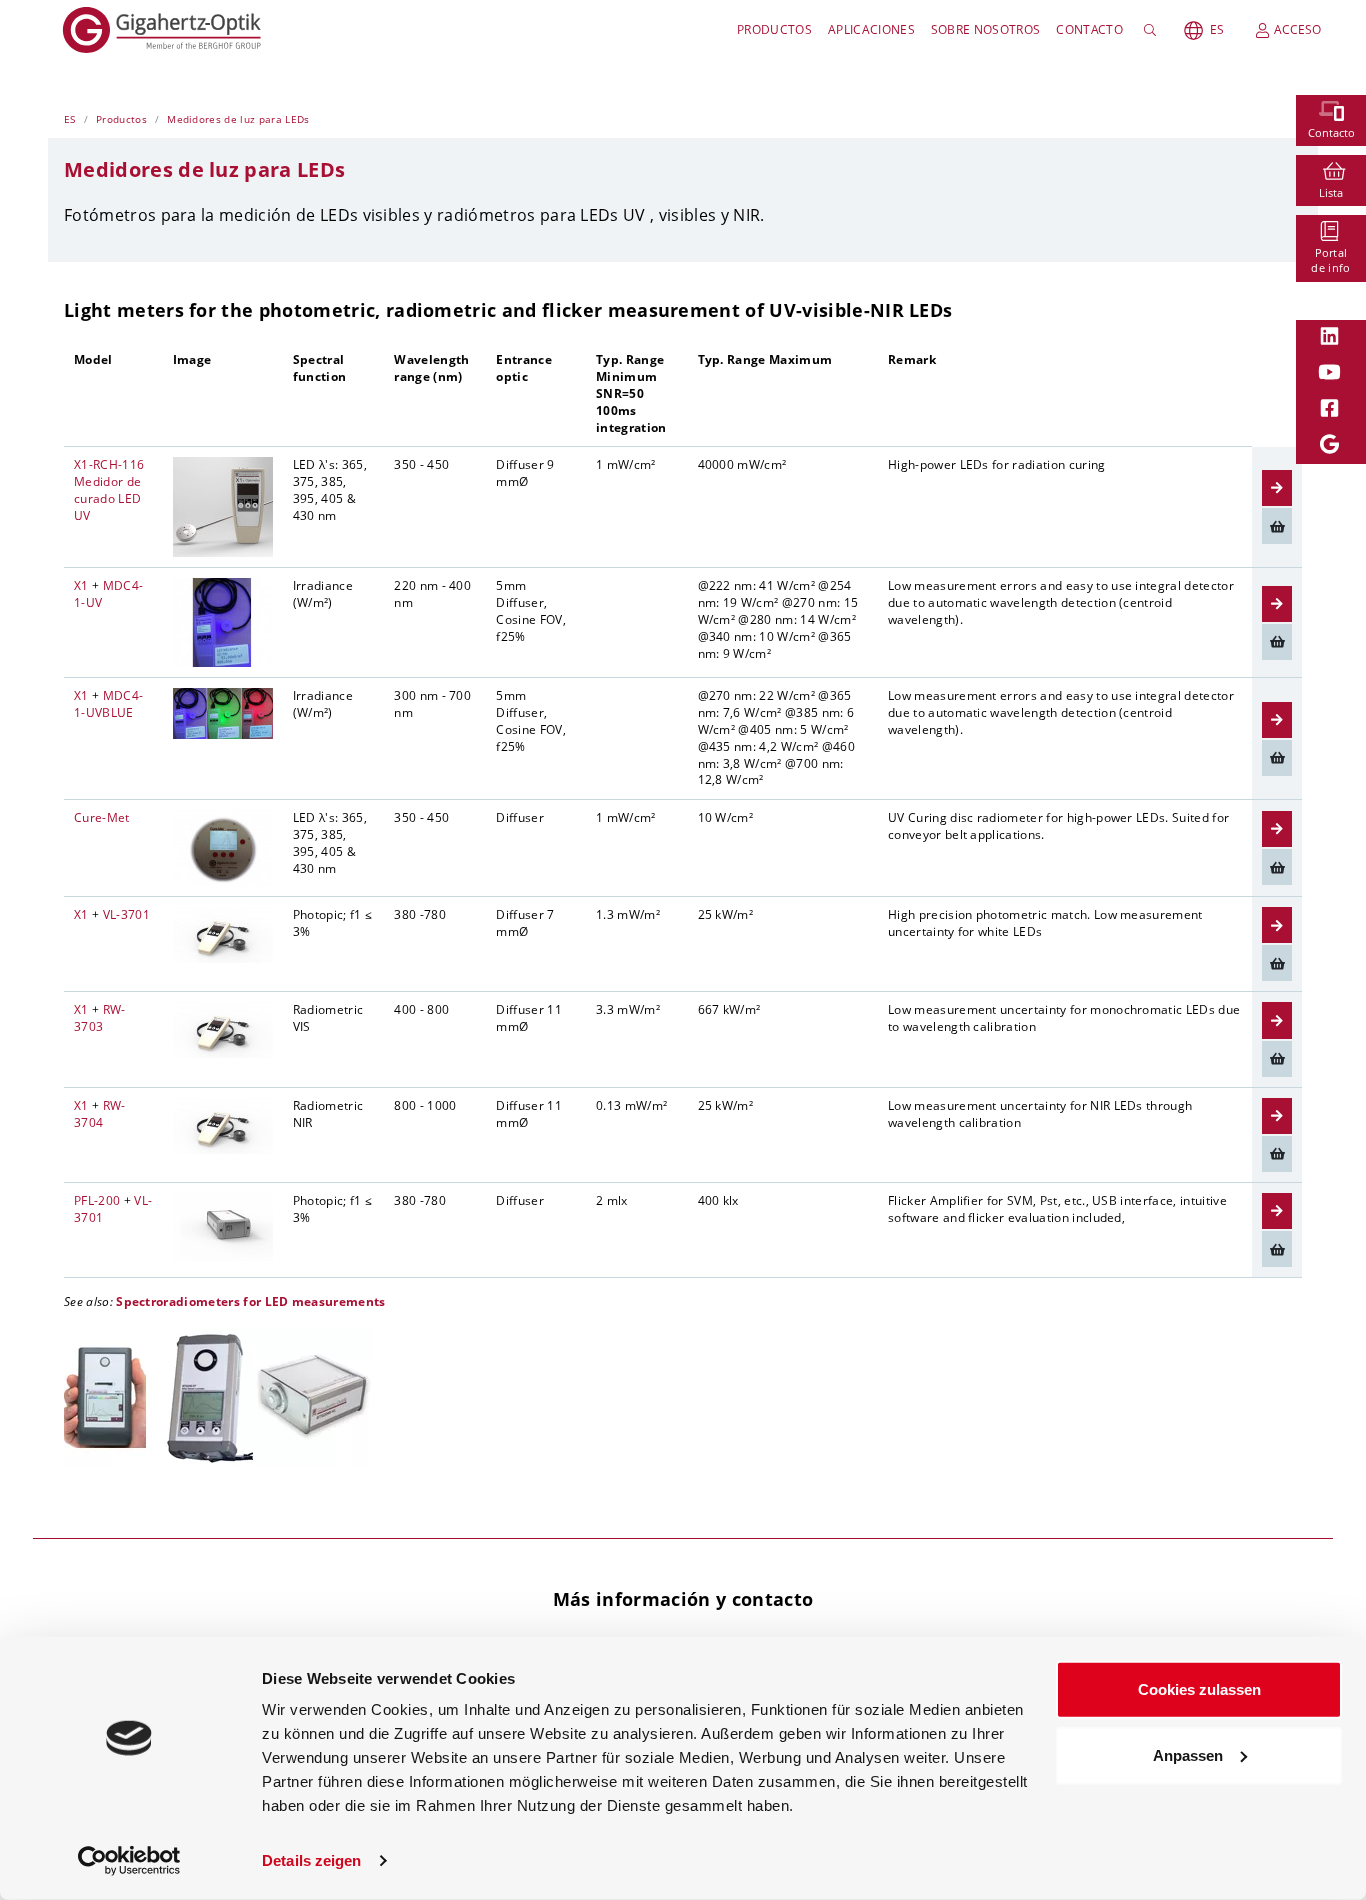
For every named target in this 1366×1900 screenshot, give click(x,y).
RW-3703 (100, 1018)
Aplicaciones (871, 29)
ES (1217, 29)
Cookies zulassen (1199, 1689)
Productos (774, 29)
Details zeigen (311, 1860)
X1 (81, 585)
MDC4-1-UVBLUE (108, 704)
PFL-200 (97, 1200)
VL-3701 (126, 914)
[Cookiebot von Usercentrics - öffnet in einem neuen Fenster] (129, 1861)
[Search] (1153, 30)
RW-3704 (100, 1114)
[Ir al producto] (1277, 488)
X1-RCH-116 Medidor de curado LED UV (109, 489)
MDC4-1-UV (108, 594)
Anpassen (1188, 1754)
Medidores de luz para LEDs (238, 119)
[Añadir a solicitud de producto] (1277, 526)
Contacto (1089, 29)
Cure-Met (102, 817)
